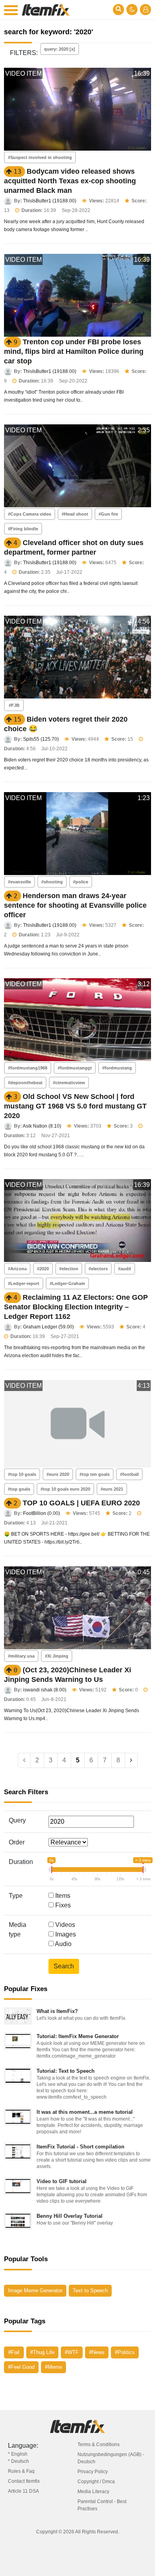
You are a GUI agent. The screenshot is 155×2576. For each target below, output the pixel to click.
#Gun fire (108, 514)
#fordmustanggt (75, 1068)
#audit (125, 1269)
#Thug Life (42, 2352)
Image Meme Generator (35, 2291)
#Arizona (17, 1269)
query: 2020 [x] (60, 49)
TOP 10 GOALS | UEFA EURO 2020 (81, 1503)
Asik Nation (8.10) (42, 1126)
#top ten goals (95, 1474)
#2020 (43, 1269)
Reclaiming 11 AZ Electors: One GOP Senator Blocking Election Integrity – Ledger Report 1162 (76, 1307)
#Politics (125, 2352)
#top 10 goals (22, 1474)
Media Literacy (93, 2492)
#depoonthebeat (25, 1083)
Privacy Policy (93, 2472)
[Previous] (24, 1760)
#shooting (52, 882)
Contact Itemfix (24, 2481)
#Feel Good (21, 2367)
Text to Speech (90, 2291)
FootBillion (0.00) (42, 1513)
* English (18, 2454)
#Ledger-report (24, 1283)
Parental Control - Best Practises (102, 2505)
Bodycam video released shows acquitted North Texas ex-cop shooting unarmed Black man (70, 181)
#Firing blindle (23, 529)
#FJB (14, 705)
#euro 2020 (58, 1474)
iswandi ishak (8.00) (45, 1690)
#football (129, 1474)
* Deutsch (18, 2461)
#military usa (21, 1656)
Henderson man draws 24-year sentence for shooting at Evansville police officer (75, 905)
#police (81, 882)
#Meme (53, 2367)
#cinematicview (69, 1083)
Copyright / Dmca (96, 2482)
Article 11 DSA (23, 2491)
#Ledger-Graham (67, 1283)
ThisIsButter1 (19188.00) (50, 201)
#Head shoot (75, 514)
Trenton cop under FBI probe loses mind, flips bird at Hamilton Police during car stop (74, 351)
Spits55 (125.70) (41, 739)
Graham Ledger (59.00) (48, 1327)
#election (69, 1269)
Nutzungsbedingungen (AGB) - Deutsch (111, 2458)
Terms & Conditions (99, 2445)
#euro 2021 (112, 1489)
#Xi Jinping (57, 1656)
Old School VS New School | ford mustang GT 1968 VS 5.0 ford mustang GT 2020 (75, 1106)
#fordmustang (117, 1068)
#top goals (19, 1489)
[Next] (131, 1760)
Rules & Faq (21, 2471)
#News (97, 2352)
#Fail (14, 2352)
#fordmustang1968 (28, 1068)
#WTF (72, 2352)
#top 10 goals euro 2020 (65, 1489)
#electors (98, 1269)
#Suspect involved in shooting (40, 157)
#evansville (19, 882)
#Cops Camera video (30, 514)
